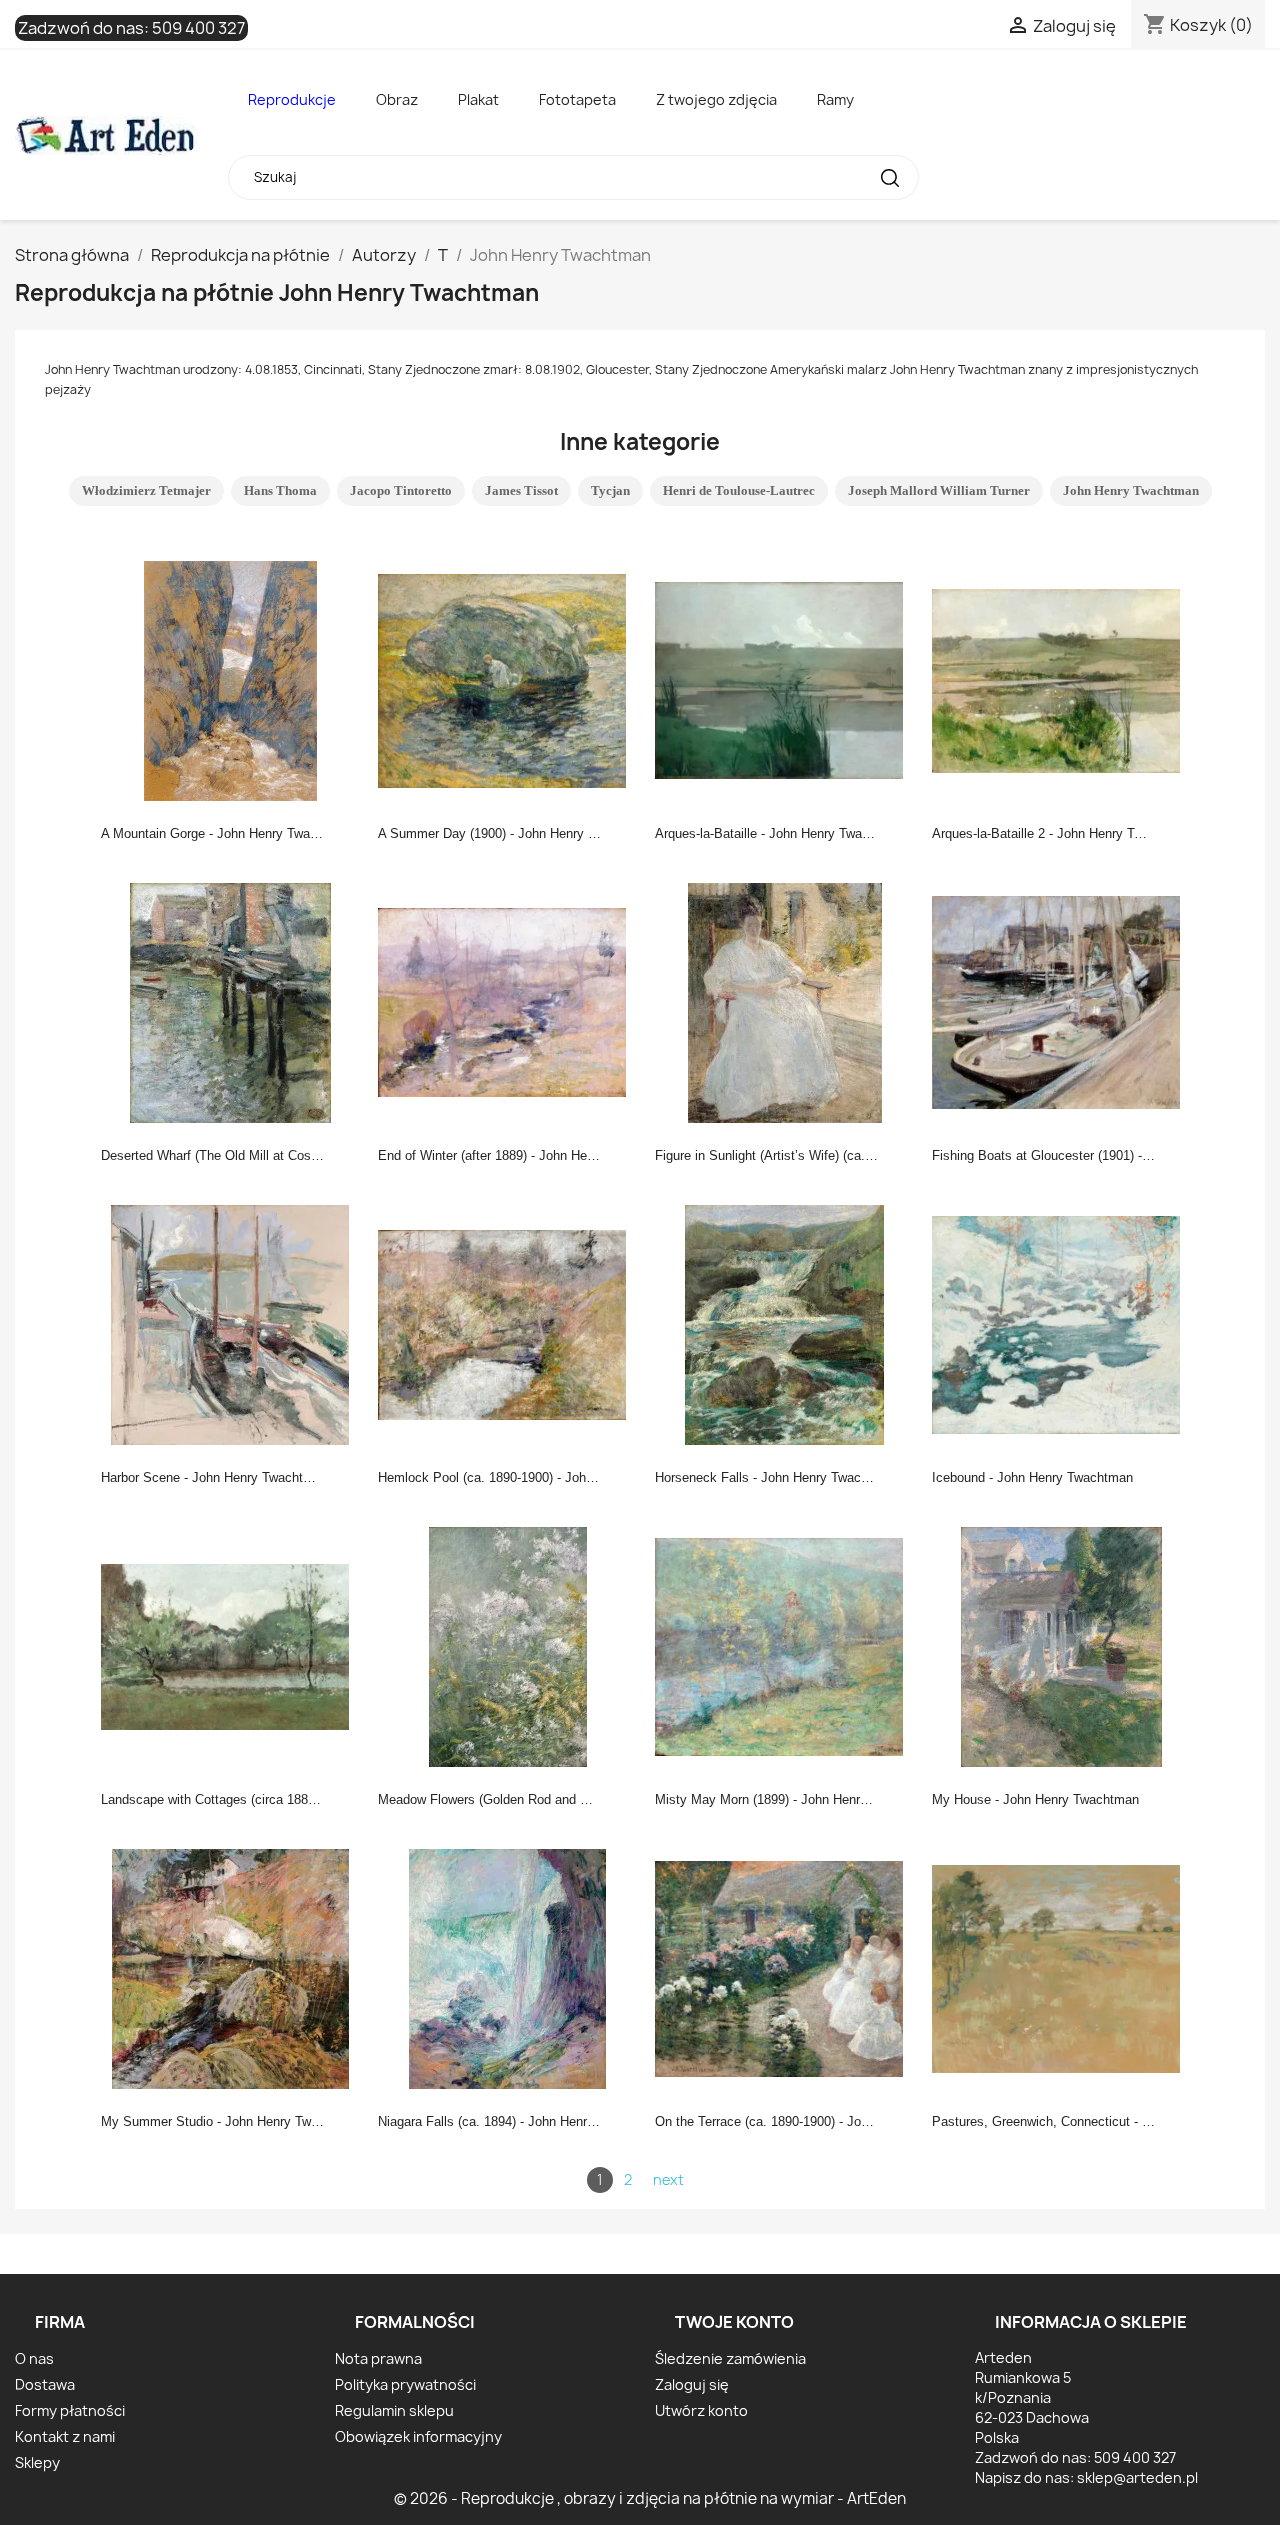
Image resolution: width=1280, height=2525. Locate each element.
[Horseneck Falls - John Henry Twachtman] (785, 1323)
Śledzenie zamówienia (730, 2358)
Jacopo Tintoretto (401, 490)
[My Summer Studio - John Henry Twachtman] (231, 1967)
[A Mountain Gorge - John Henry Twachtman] (231, 679)
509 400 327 (198, 28)
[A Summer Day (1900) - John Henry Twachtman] (508, 679)
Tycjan (610, 490)
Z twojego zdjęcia (716, 99)
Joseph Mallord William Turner (939, 490)
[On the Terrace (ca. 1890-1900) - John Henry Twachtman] (785, 1967)
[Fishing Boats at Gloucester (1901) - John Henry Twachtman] (1062, 1001)
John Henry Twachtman (1131, 490)
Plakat (478, 99)
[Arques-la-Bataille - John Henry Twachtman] (785, 679)
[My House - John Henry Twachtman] (1062, 1645)
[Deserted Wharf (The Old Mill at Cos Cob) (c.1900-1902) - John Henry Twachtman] (231, 1001)
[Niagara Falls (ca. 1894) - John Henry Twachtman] (508, 1967)
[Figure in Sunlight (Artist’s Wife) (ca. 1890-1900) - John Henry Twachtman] (785, 1001)
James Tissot (521, 490)
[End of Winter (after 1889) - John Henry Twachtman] (508, 1001)
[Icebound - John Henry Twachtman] (1062, 1323)
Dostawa (45, 2384)
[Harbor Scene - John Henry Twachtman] (231, 1323)
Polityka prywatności (405, 2384)
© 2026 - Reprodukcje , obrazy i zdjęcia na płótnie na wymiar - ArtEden (650, 2498)
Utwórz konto (701, 2410)
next (668, 2179)
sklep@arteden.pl (1137, 2477)
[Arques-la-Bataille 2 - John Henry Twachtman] (1062, 679)
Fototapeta (577, 99)
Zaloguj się (692, 2384)
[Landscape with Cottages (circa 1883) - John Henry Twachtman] (231, 1645)
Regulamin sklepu (394, 2410)
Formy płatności (70, 2410)
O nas (34, 2358)
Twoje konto (734, 2322)
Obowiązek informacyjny (418, 2436)
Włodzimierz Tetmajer (146, 490)
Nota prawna (378, 2358)
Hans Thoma (280, 490)
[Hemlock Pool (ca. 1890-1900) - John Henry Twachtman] (508, 1323)
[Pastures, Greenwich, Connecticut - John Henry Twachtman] (1062, 1967)
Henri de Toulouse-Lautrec (739, 490)
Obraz (397, 99)
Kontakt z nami (65, 2436)
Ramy (835, 99)
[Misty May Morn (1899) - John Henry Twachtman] (785, 1645)
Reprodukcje (292, 99)
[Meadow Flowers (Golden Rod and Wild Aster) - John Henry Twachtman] (508, 1645)
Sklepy (37, 2462)
